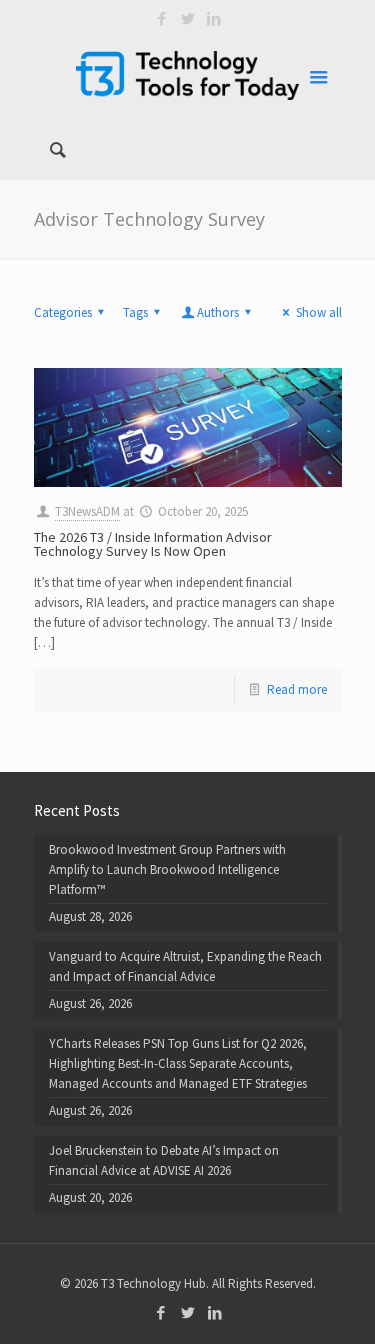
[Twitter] (187, 18)
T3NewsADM (87, 511)
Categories (63, 312)
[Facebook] (161, 18)
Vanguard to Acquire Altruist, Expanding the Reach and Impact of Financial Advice (185, 966)
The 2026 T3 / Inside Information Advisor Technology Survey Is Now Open (153, 544)
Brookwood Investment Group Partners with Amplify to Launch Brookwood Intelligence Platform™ (167, 869)
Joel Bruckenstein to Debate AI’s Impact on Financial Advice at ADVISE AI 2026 (164, 1160)
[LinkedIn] (213, 18)
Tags (135, 312)
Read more (297, 689)
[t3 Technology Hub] (188, 75)
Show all (318, 312)
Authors (218, 312)
